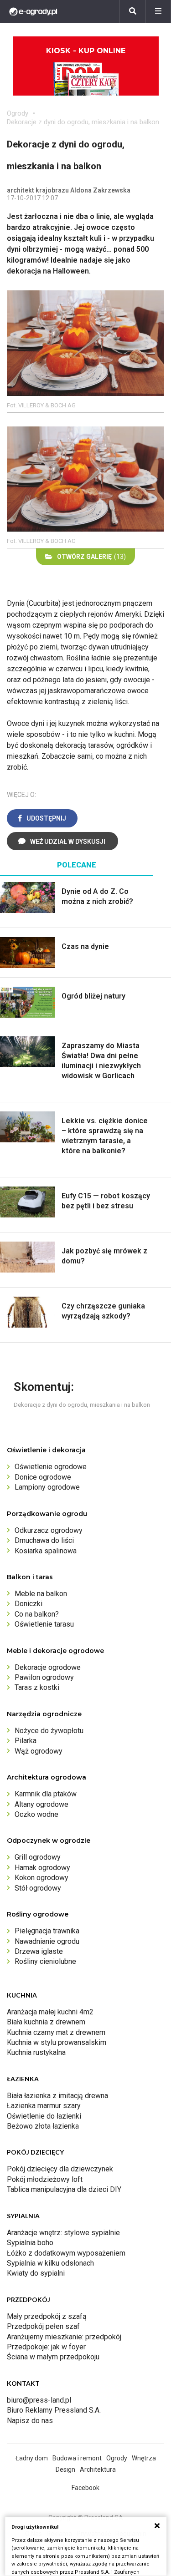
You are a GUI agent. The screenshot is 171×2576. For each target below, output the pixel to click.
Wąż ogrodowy (39, 1751)
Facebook (85, 2488)
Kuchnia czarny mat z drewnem (56, 2032)
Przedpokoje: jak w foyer (46, 2347)
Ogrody (18, 113)
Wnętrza (144, 2458)
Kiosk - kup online (86, 51)
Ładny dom (32, 2458)
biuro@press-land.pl (39, 2400)
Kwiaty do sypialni (36, 2273)
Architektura (98, 2470)
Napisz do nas (30, 2421)
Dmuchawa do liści (44, 1540)
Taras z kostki (37, 1687)
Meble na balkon (41, 1594)
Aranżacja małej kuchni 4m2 (50, 2012)
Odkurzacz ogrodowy (49, 1530)
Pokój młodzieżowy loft (45, 2179)
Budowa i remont (77, 2458)
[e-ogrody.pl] (33, 11)
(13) (91, 557)
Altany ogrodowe (41, 1804)
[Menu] (158, 11)
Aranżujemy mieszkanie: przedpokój (64, 2337)
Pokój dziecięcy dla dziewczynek (60, 2169)
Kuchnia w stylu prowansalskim (57, 2042)
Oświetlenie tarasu (44, 1624)
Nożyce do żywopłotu (49, 1731)
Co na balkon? (37, 1614)
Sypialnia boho (30, 2243)
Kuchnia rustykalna (36, 2052)
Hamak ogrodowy (42, 1868)
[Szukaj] (133, 11)
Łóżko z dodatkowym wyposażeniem (66, 2253)
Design (65, 2470)
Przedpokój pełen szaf (43, 2326)
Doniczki (28, 1604)
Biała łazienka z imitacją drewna (57, 2096)
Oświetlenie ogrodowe (51, 1467)
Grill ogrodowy (38, 1857)
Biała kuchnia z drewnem (46, 2022)
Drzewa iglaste (39, 1951)
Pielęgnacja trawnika (47, 1931)
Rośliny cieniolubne (45, 1961)
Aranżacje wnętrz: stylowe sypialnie (63, 2233)
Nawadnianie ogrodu (47, 1941)
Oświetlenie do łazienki (44, 2116)
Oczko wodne (36, 1814)
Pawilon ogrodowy (44, 1677)
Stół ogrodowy (38, 1888)
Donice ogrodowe (43, 1477)
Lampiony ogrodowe (47, 1487)
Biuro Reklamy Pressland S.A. (54, 2410)
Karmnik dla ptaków (46, 1794)
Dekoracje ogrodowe (48, 1667)
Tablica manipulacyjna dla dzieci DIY (64, 2189)
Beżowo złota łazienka (43, 2126)
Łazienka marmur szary (44, 2106)
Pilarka (26, 1741)
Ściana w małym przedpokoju (53, 2357)
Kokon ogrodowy (41, 1878)
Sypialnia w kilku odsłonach (50, 2263)
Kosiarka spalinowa (46, 1551)
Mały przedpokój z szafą (47, 2316)
